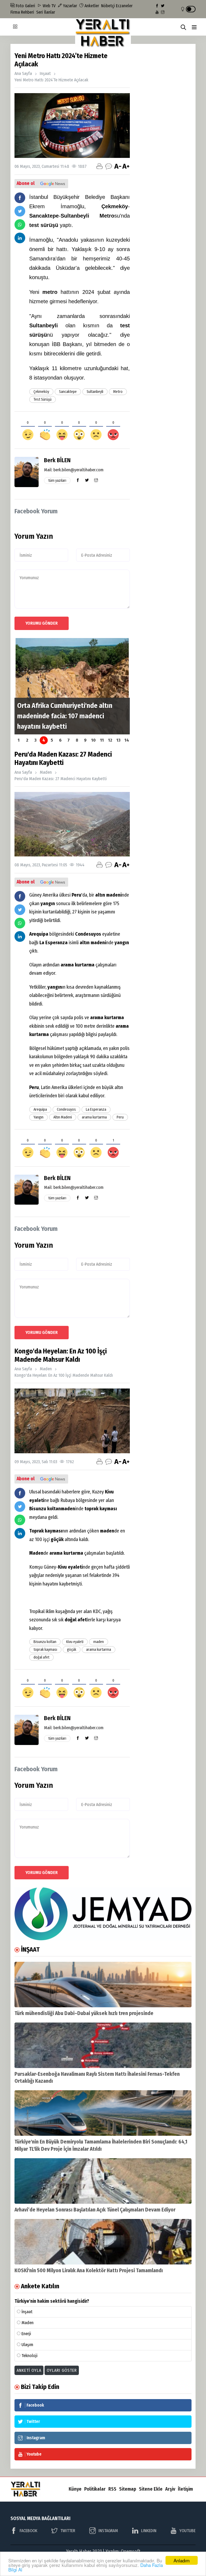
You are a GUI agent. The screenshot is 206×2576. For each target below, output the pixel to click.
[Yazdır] (100, 166)
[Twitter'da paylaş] (20, 211)
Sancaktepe (68, 392)
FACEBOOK (28, 2531)
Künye (75, 2489)
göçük (72, 1650)
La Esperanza (96, 1109)
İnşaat (27, 2312)
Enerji (26, 2334)
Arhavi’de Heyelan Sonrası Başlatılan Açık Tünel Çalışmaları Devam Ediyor (95, 2210)
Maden (46, 772)
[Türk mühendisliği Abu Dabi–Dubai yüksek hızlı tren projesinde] (103, 1985)
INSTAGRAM (108, 2531)
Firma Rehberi (22, 12)
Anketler (91, 6)
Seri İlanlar (46, 12)
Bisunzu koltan (45, 1642)
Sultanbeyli (95, 392)
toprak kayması (45, 1650)
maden (99, 1642)
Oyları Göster (62, 2370)
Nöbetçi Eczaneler (117, 6)
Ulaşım (27, 2345)
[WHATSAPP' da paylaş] (20, 225)
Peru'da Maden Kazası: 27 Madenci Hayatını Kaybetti (61, 779)
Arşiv (170, 2489)
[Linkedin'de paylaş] (20, 238)
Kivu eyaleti (75, 1642)
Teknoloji (30, 2356)
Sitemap (128, 2489)
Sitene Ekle (151, 2489)
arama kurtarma (94, 1117)
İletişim (185, 2489)
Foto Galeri (25, 6)
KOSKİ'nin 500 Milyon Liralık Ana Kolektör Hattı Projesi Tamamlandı (89, 2270)
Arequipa (40, 1109)
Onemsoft (130, 2551)
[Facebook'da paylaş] (20, 198)
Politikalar (95, 2489)
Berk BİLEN (57, 460)
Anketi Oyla (29, 2370)
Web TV (49, 6)
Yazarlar (69, 6)
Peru (120, 1117)
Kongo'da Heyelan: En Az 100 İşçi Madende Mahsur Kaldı (64, 1375)
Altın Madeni (63, 1117)
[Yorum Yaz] (109, 166)
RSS (112, 2489)
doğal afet (41, 1657)
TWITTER (68, 2531)
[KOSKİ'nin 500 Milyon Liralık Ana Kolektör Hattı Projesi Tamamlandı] (103, 2242)
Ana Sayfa (23, 73)
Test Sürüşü (43, 399)
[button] (194, 27)
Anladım (182, 2560)
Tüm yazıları (57, 481)
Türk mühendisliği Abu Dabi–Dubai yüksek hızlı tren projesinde (84, 2013)
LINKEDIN (149, 2531)
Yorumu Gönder (42, 623)
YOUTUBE (187, 2531)
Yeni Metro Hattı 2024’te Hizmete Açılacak (51, 80)
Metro (118, 392)
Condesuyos (66, 1109)
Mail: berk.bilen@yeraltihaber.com (74, 470)
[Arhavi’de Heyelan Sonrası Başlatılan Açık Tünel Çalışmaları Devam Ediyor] (103, 2181)
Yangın (38, 1117)
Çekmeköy (41, 392)
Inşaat (45, 73)
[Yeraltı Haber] (103, 33)
